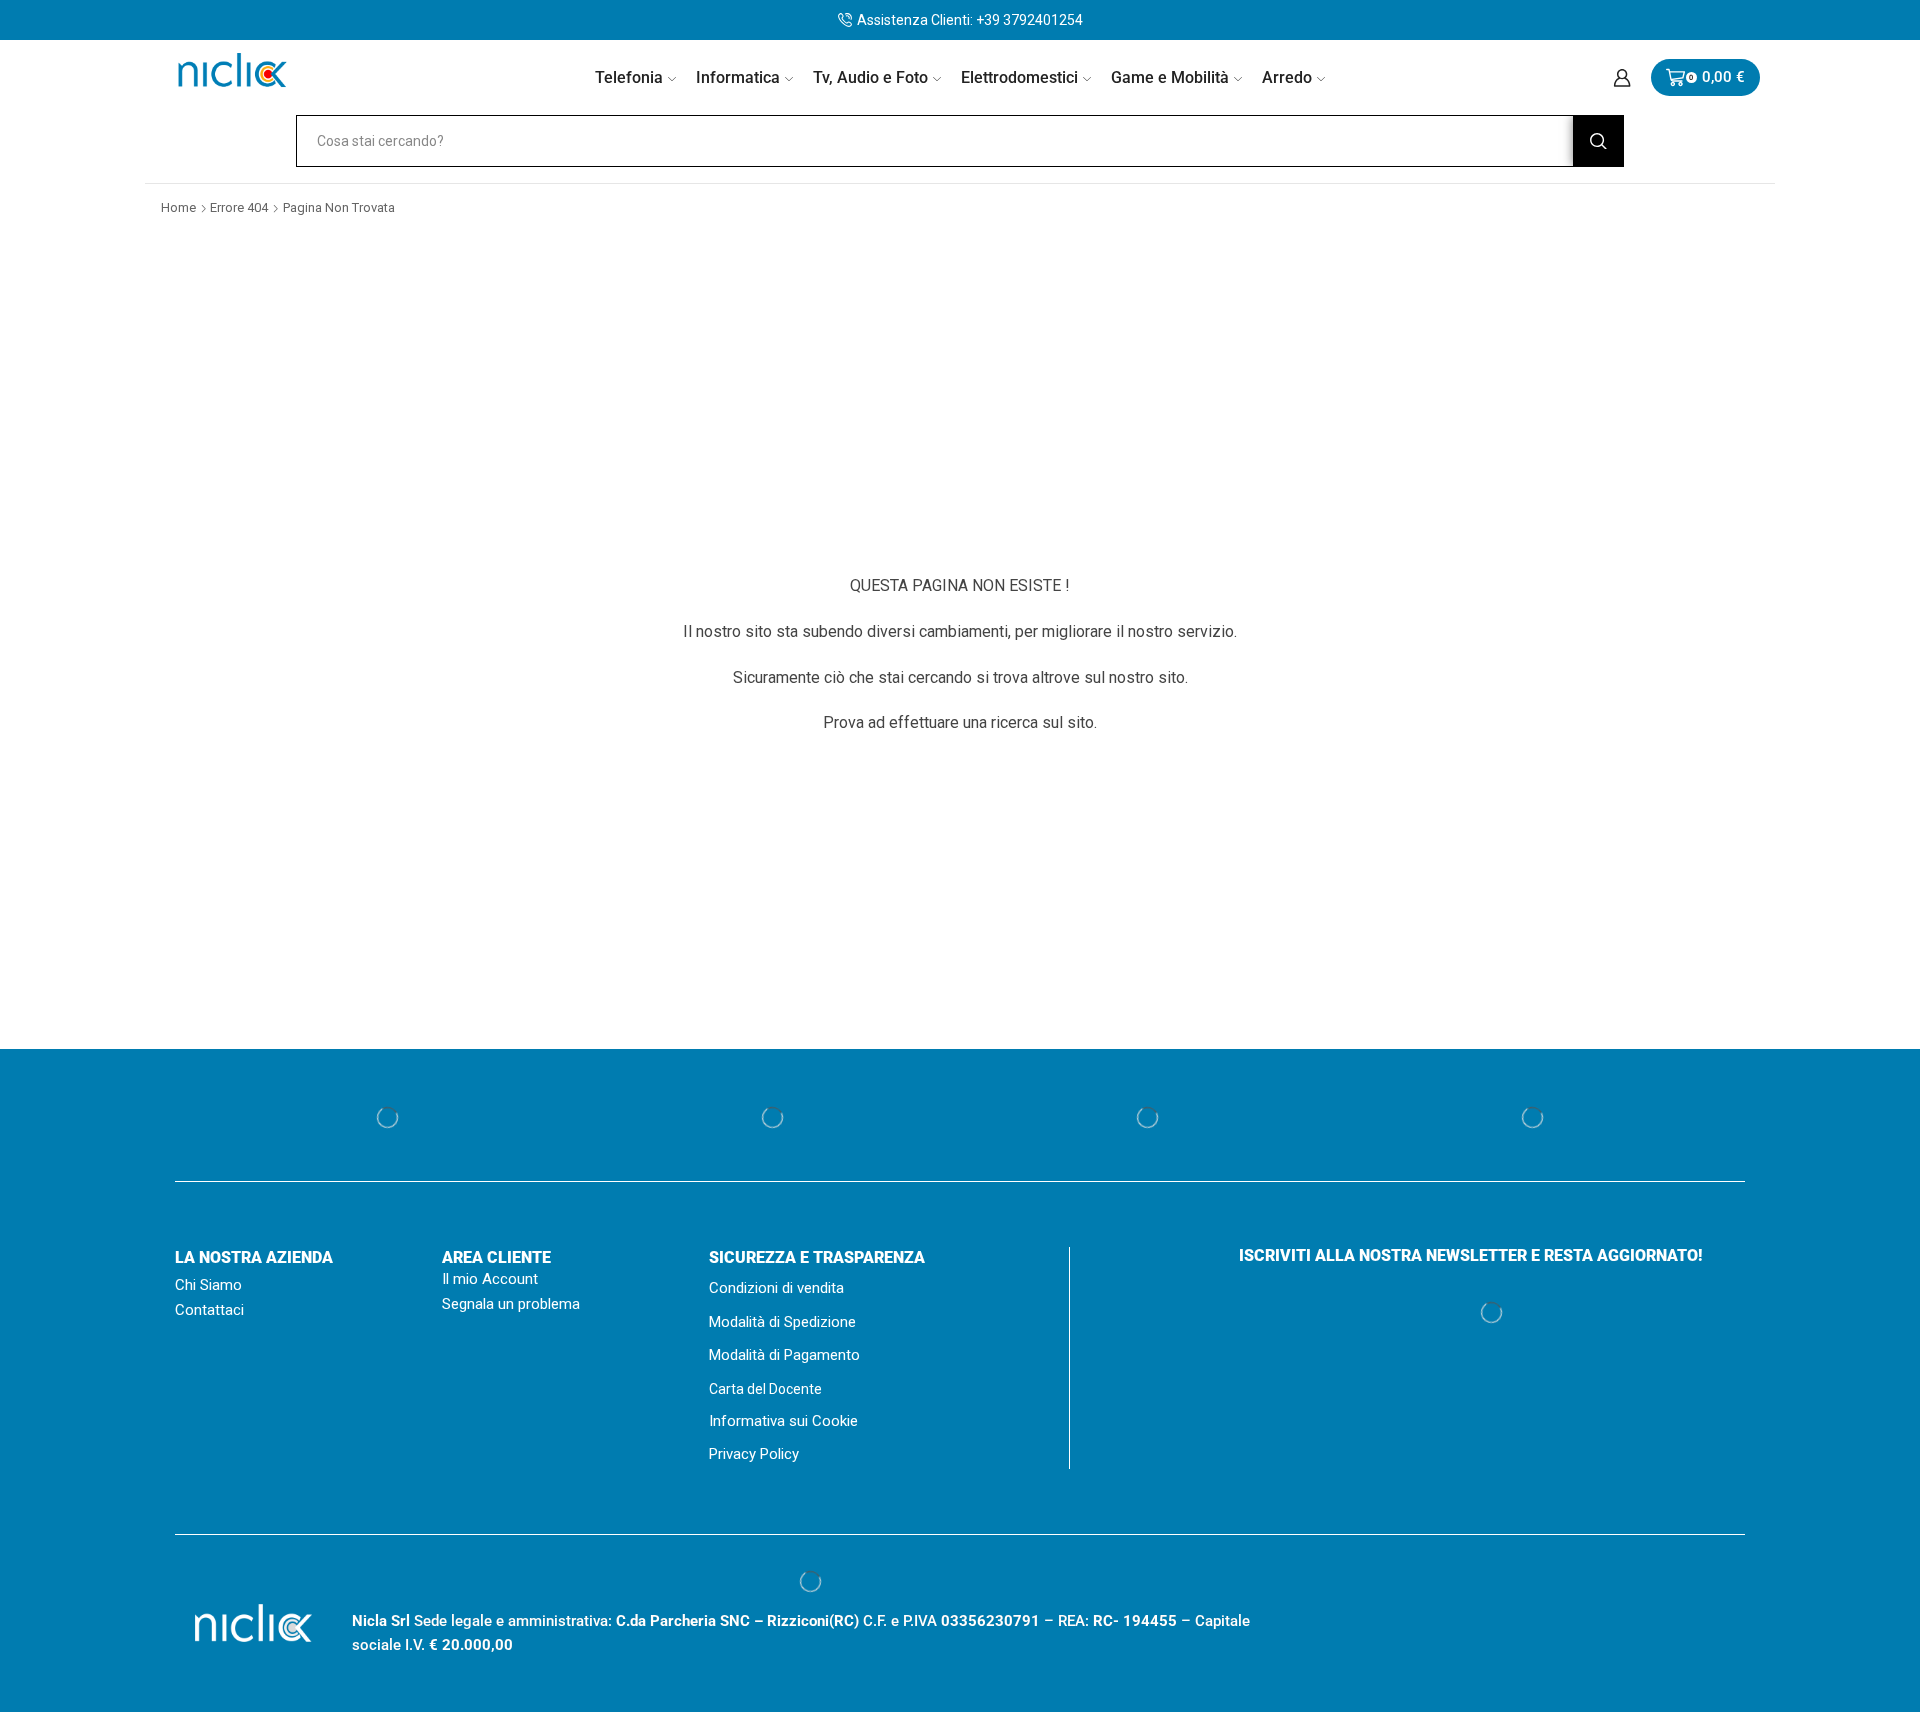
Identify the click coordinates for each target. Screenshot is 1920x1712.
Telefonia (629, 77)
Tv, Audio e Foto (870, 77)
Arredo (1287, 77)
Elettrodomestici (1019, 77)
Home (178, 207)
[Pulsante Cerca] (1598, 141)
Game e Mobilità (1170, 77)
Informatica (738, 77)
